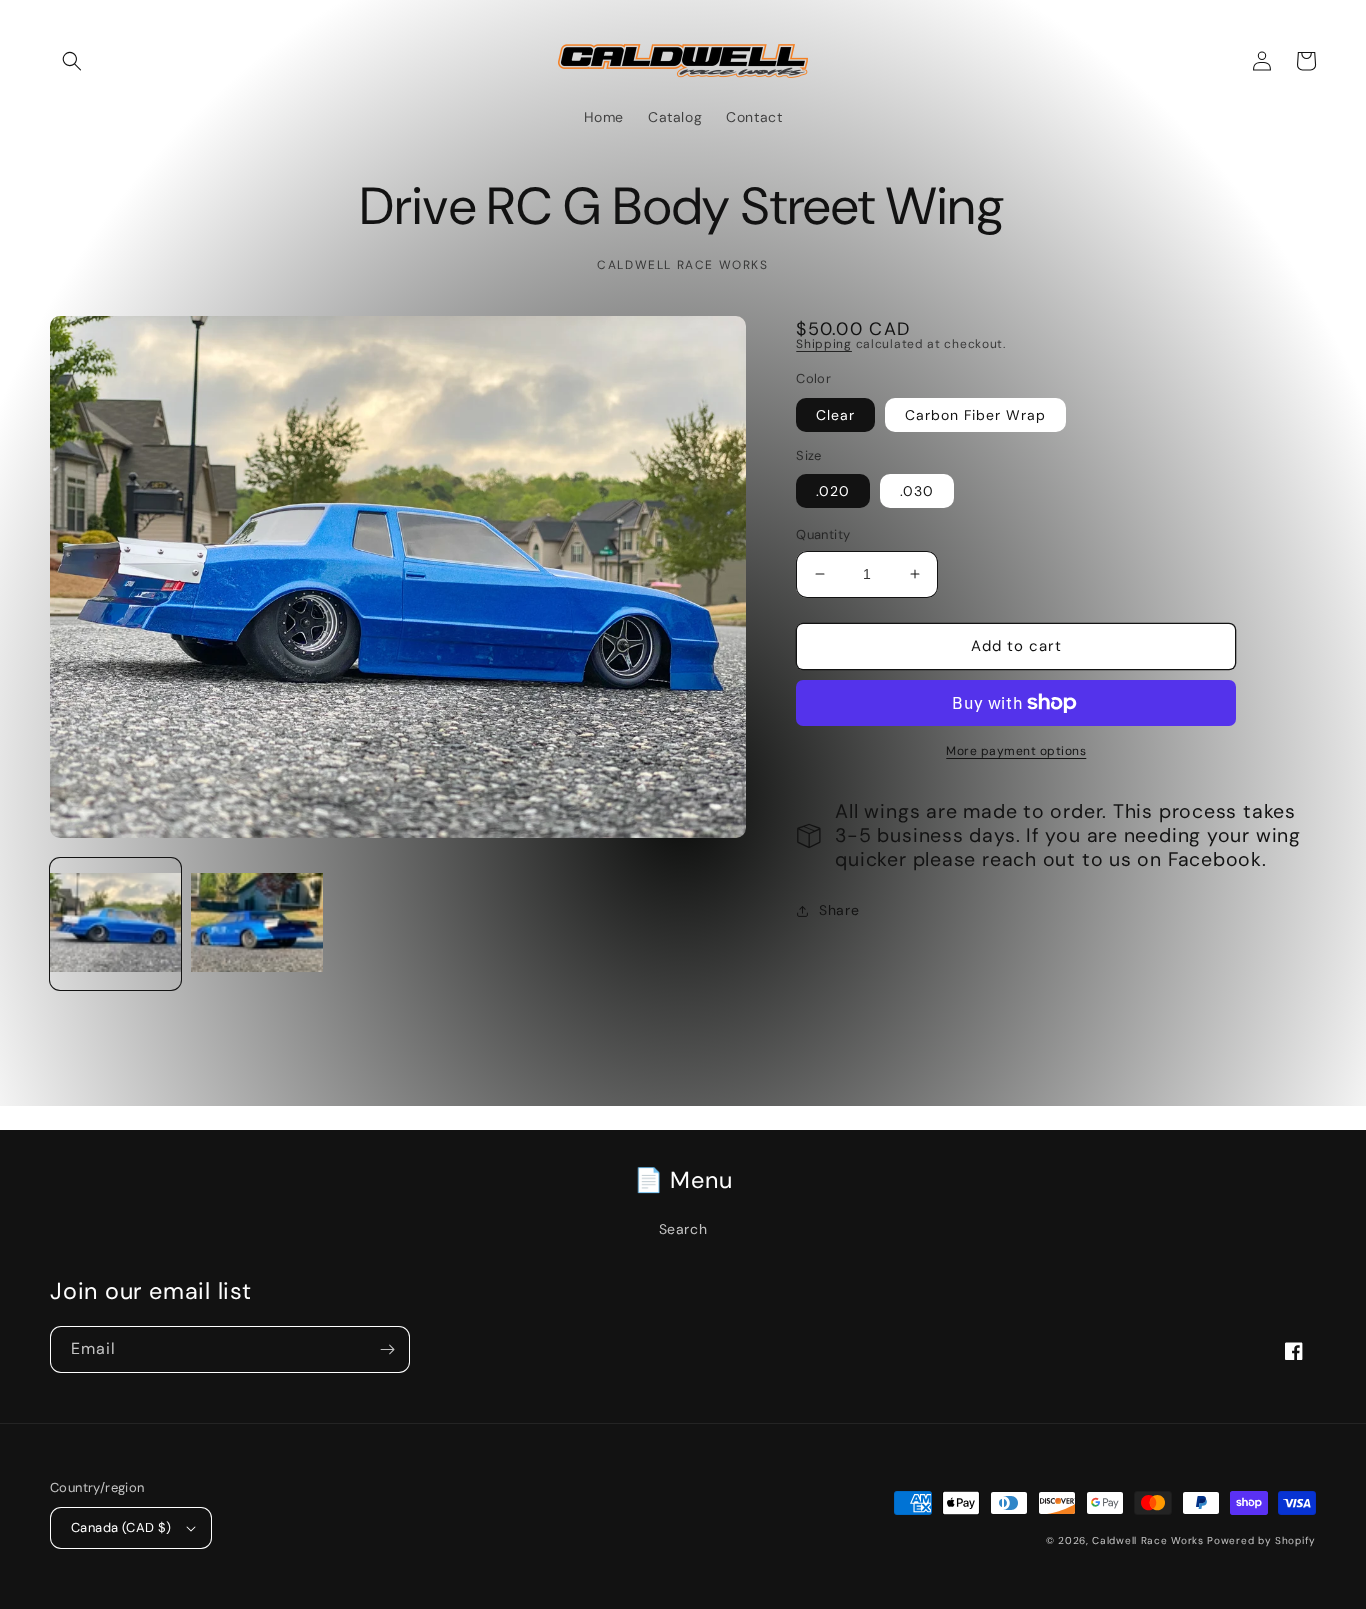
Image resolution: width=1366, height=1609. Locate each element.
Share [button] (839, 910)
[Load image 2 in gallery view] (256, 923)
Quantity (823, 534)
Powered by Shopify (1261, 1540)
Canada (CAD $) (121, 1527)
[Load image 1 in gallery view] (115, 923)
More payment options (1016, 751)
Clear (835, 415)
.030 (917, 491)
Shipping (824, 344)
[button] (72, 61)
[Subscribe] (387, 1349)
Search (683, 1229)
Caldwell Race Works (1149, 1540)
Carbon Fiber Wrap (975, 415)
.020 (833, 491)
